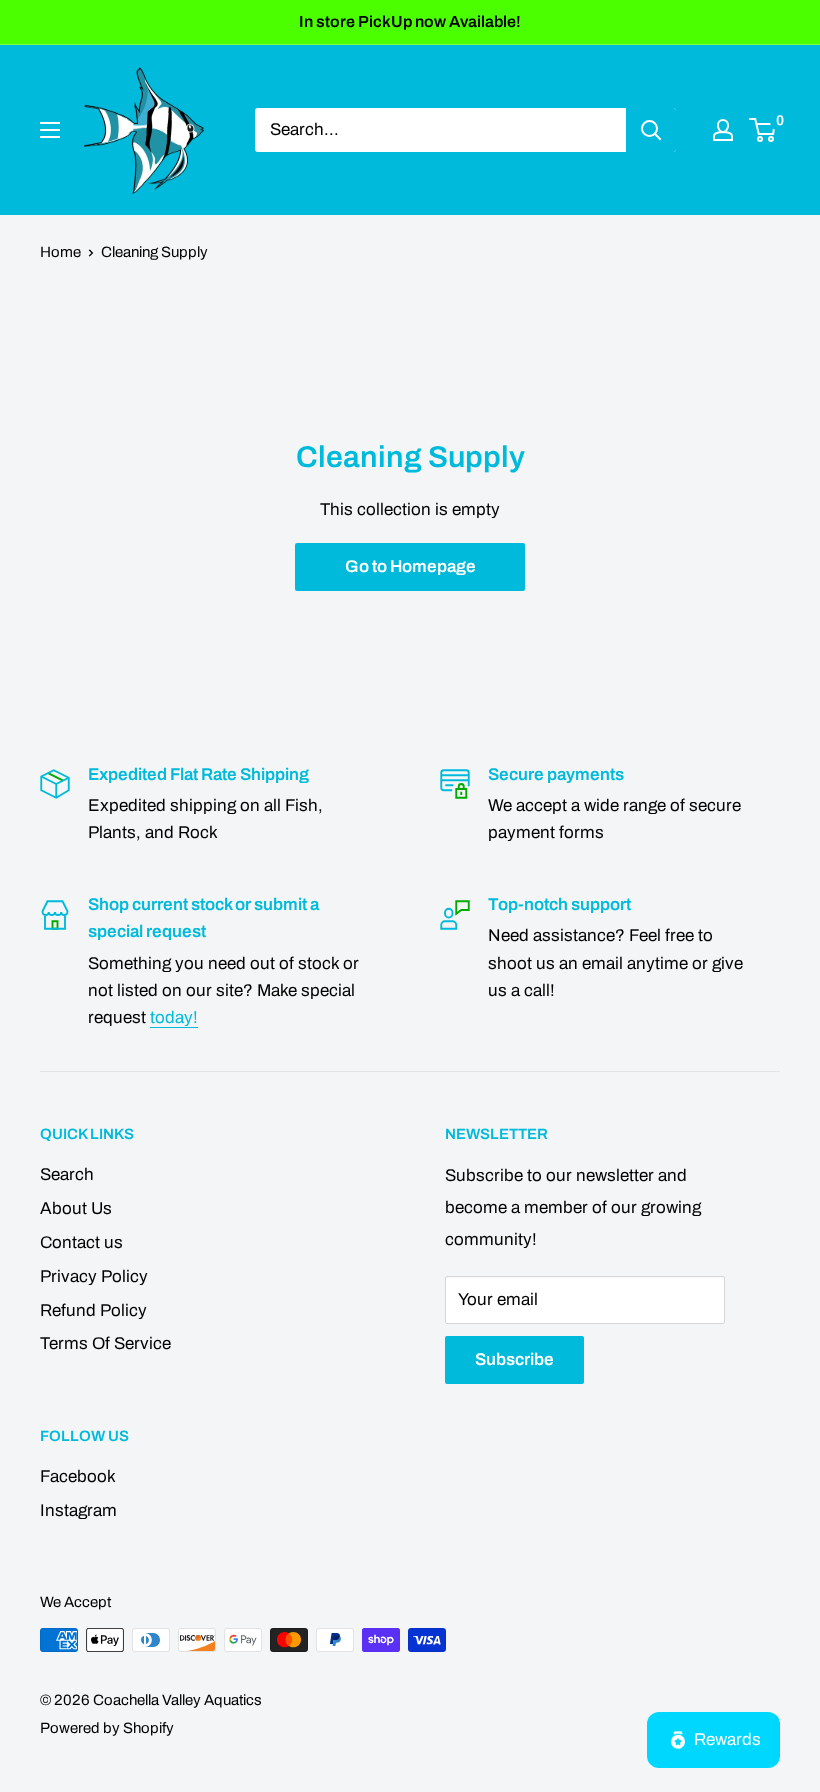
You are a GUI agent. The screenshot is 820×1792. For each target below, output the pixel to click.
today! (174, 1017)
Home (60, 252)
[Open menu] (50, 130)
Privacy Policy (94, 1276)
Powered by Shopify (107, 1728)
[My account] (723, 130)
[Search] (651, 130)
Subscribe (514, 1359)
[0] (763, 130)
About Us (76, 1208)
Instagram (78, 1510)
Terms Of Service (105, 1343)
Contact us (81, 1242)
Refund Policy (93, 1310)
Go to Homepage (410, 566)
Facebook (78, 1476)
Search (67, 1174)
